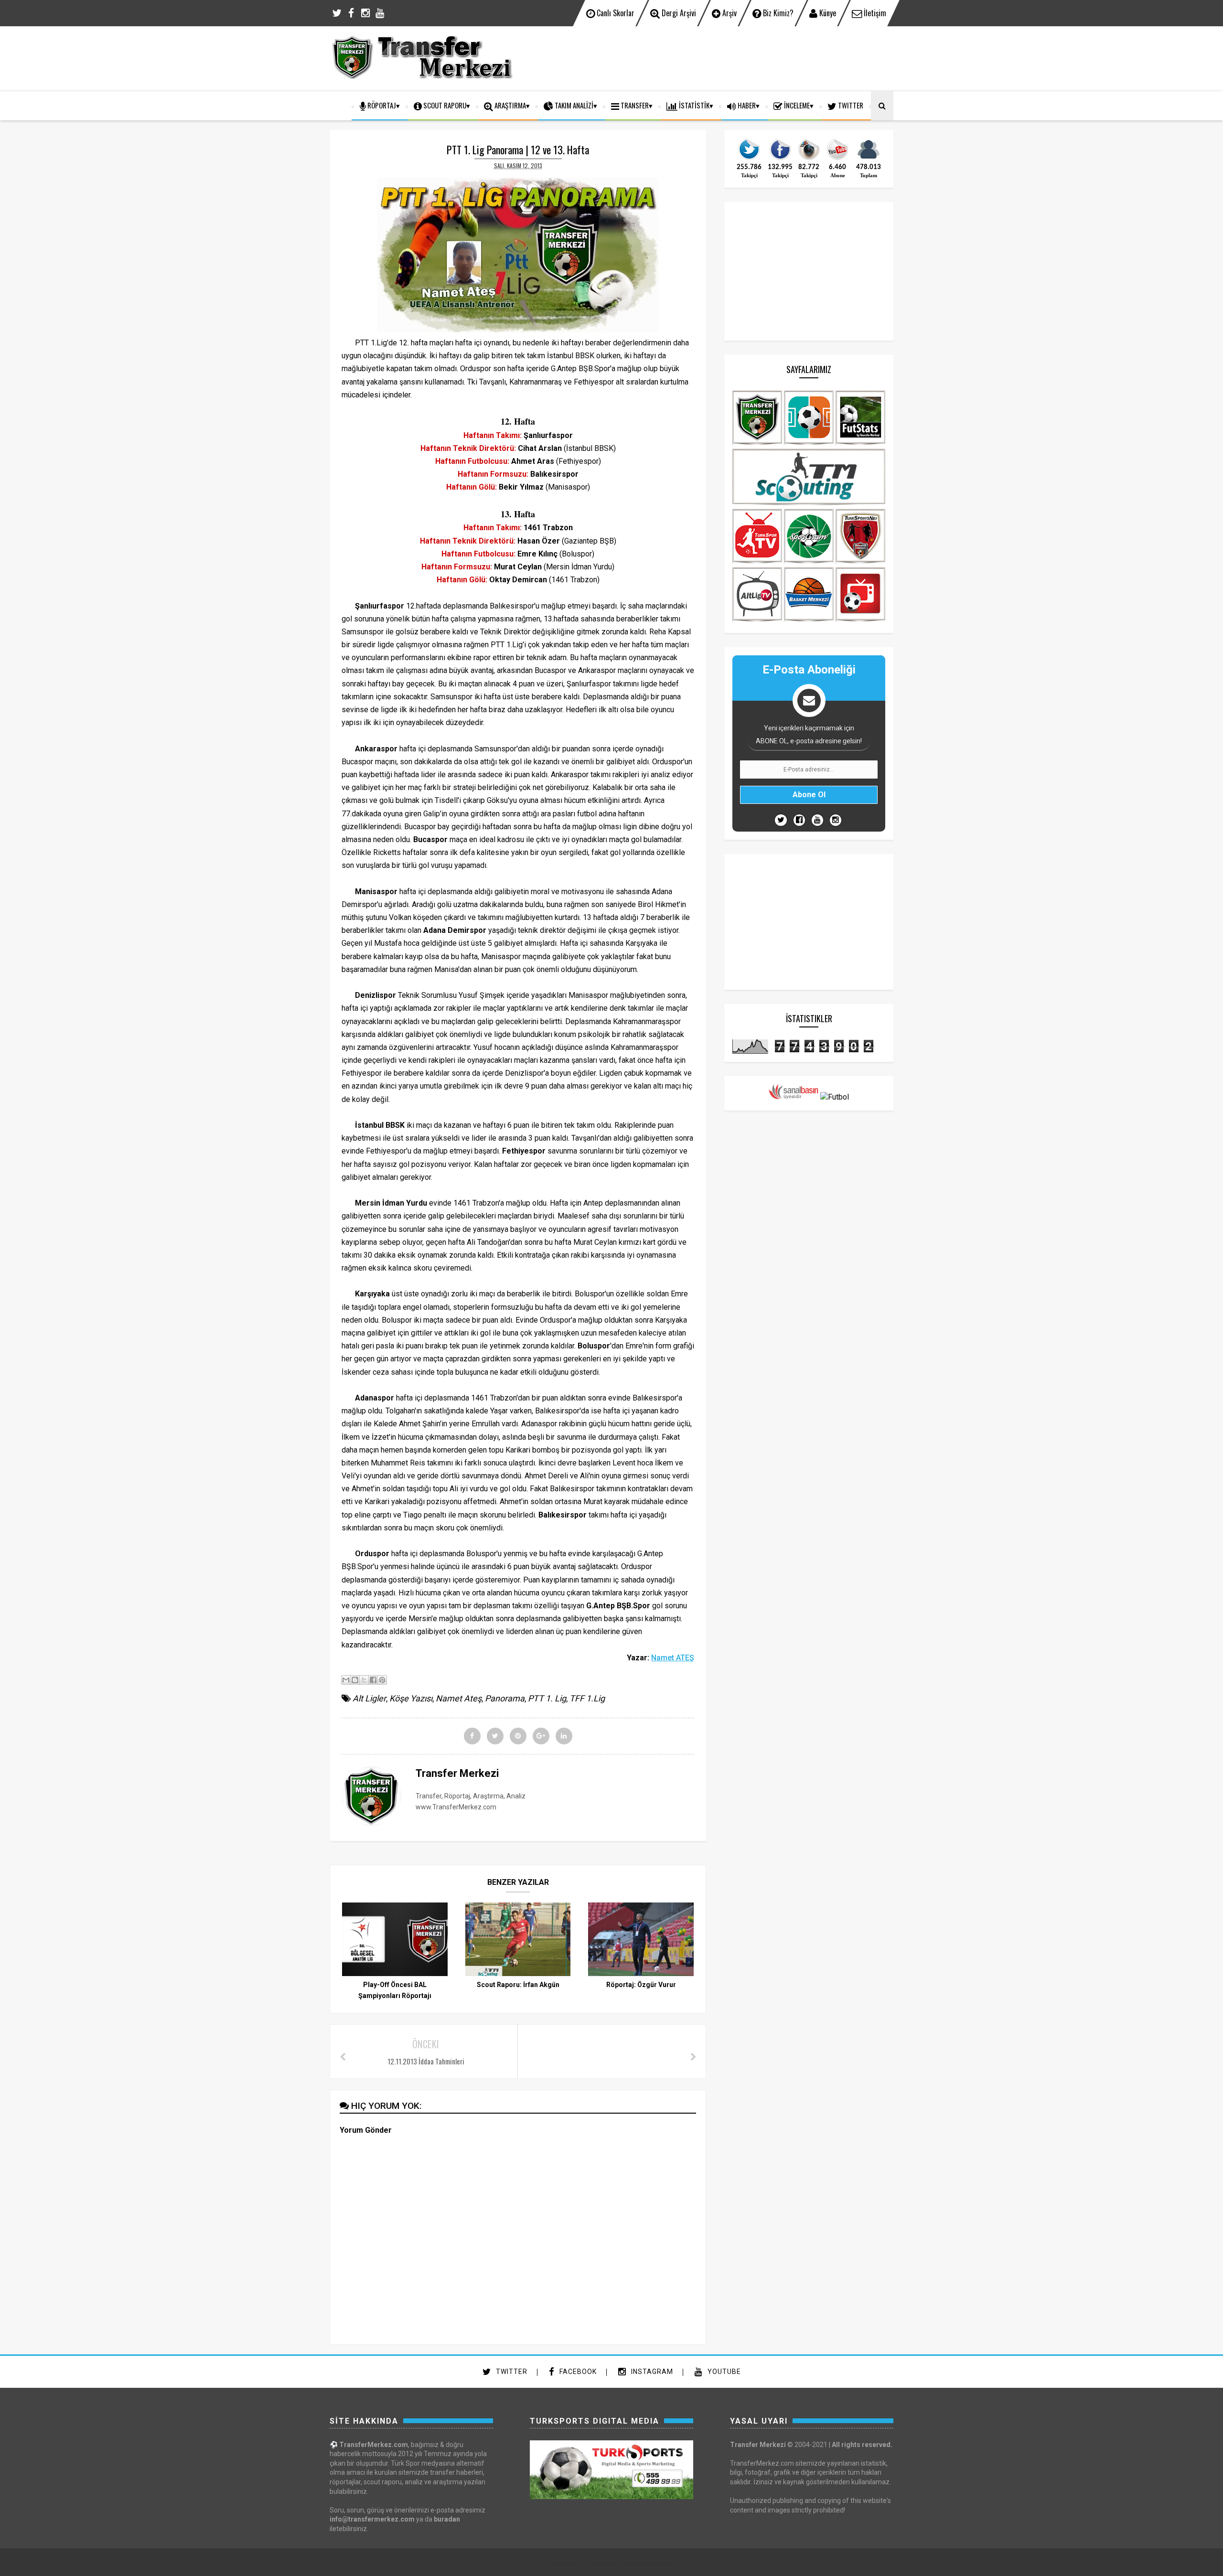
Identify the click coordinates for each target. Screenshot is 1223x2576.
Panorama (505, 1698)
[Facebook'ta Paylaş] (373, 1680)
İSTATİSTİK (693, 105)
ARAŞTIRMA (510, 105)
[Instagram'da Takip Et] (836, 820)
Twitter (511, 2372)
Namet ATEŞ (673, 1658)
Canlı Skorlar (615, 13)
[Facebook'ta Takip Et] (799, 820)
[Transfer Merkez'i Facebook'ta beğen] (780, 159)
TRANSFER (634, 105)
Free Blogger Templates (645, 2563)
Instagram (651, 2372)
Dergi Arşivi (678, 13)
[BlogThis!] (355, 1680)
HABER (746, 105)
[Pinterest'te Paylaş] (382, 1680)
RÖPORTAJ (381, 105)
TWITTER (850, 105)
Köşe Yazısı (411, 1698)
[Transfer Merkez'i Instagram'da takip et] (809, 159)
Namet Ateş (459, 1698)
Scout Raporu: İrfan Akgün (518, 1985)
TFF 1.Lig (587, 1698)
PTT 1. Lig (547, 1698)
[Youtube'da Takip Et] (817, 820)
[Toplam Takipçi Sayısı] (869, 159)
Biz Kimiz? (777, 13)
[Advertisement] (719, 57)
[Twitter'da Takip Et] (781, 820)
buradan (447, 2519)
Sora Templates (595, 2563)
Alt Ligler (369, 1698)
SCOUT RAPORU (444, 105)
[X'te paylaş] (364, 1680)
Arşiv (729, 13)
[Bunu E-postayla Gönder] (346, 1680)
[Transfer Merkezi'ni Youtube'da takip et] (837, 159)
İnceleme (796, 105)
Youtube (723, 2372)
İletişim (874, 13)
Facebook (577, 2372)
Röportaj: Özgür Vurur (641, 1985)
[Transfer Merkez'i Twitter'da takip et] (749, 159)
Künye (827, 13)
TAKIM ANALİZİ (573, 105)
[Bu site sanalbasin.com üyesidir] (794, 1097)
